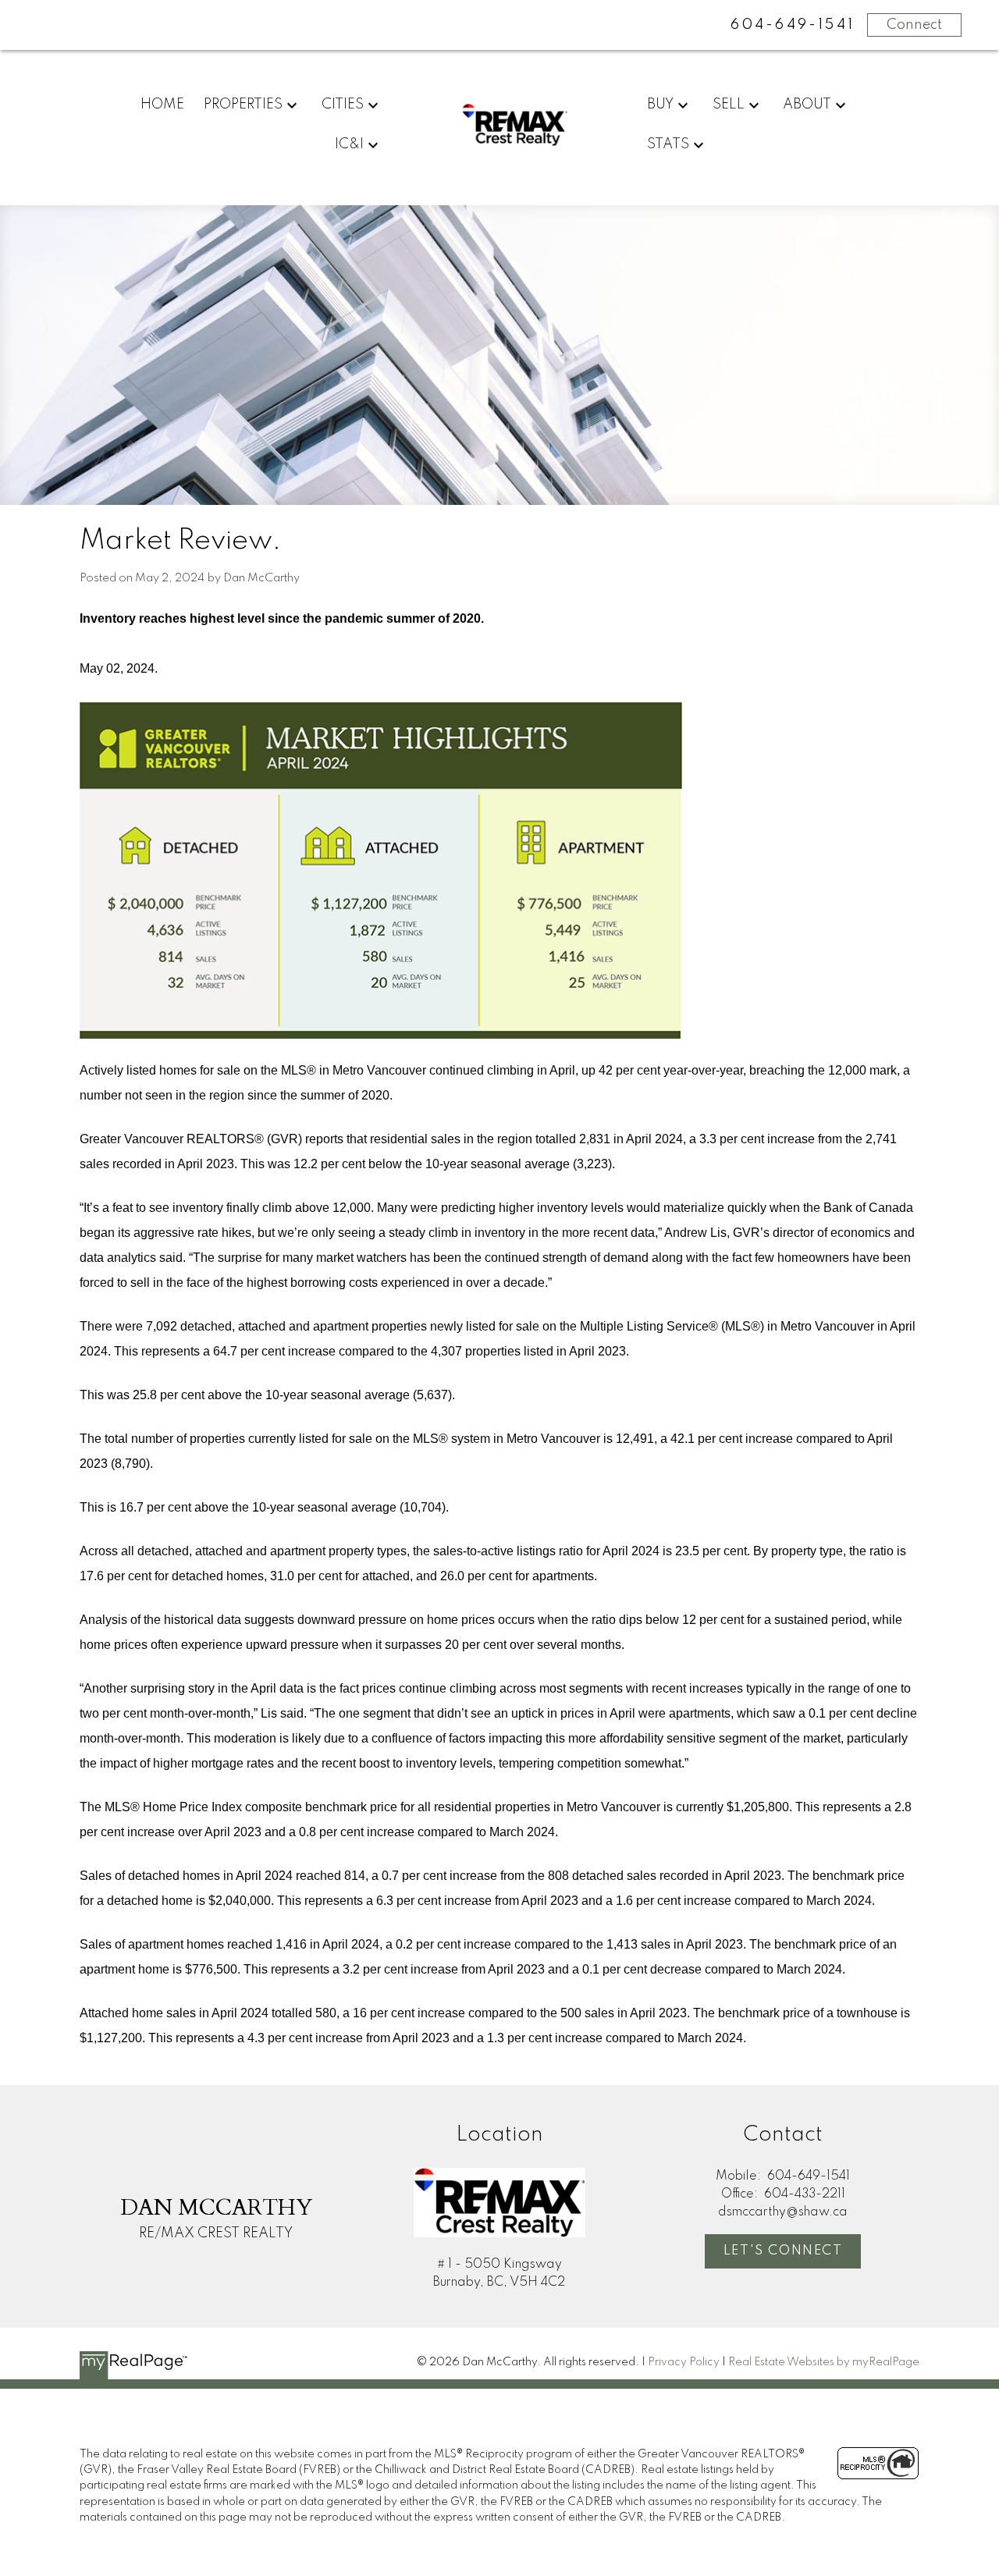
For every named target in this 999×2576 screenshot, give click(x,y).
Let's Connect (783, 2251)
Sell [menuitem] (729, 105)
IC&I (349, 144)
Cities (343, 105)
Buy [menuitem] (660, 105)
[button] (783, 2251)
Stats (668, 144)
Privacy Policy (684, 2362)
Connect (914, 25)
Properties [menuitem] (243, 105)
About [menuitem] (807, 105)
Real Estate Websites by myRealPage (824, 2362)
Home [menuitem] (162, 105)
